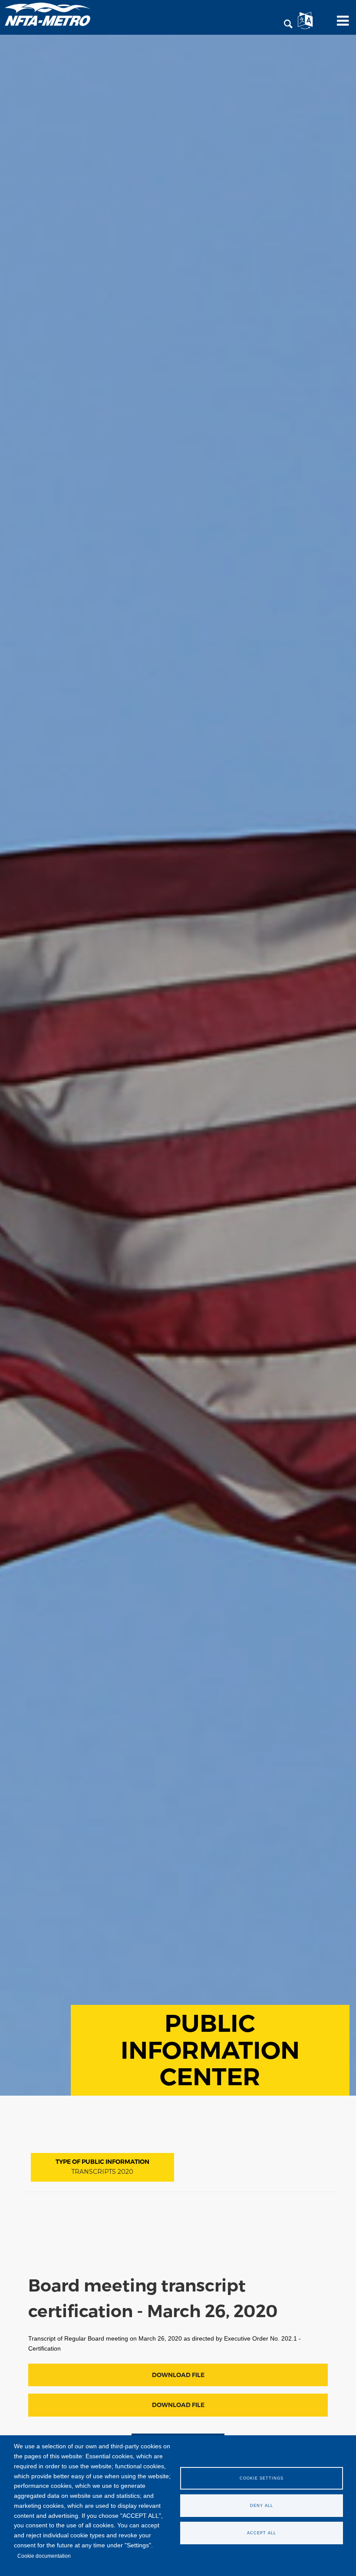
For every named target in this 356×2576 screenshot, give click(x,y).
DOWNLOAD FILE (178, 2375)
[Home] (48, 14)
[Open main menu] (340, 24)
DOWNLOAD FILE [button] (178, 2405)
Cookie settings (262, 2478)
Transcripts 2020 (102, 2172)
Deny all (262, 2506)
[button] (288, 24)
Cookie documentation (44, 2556)
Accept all (262, 2533)
